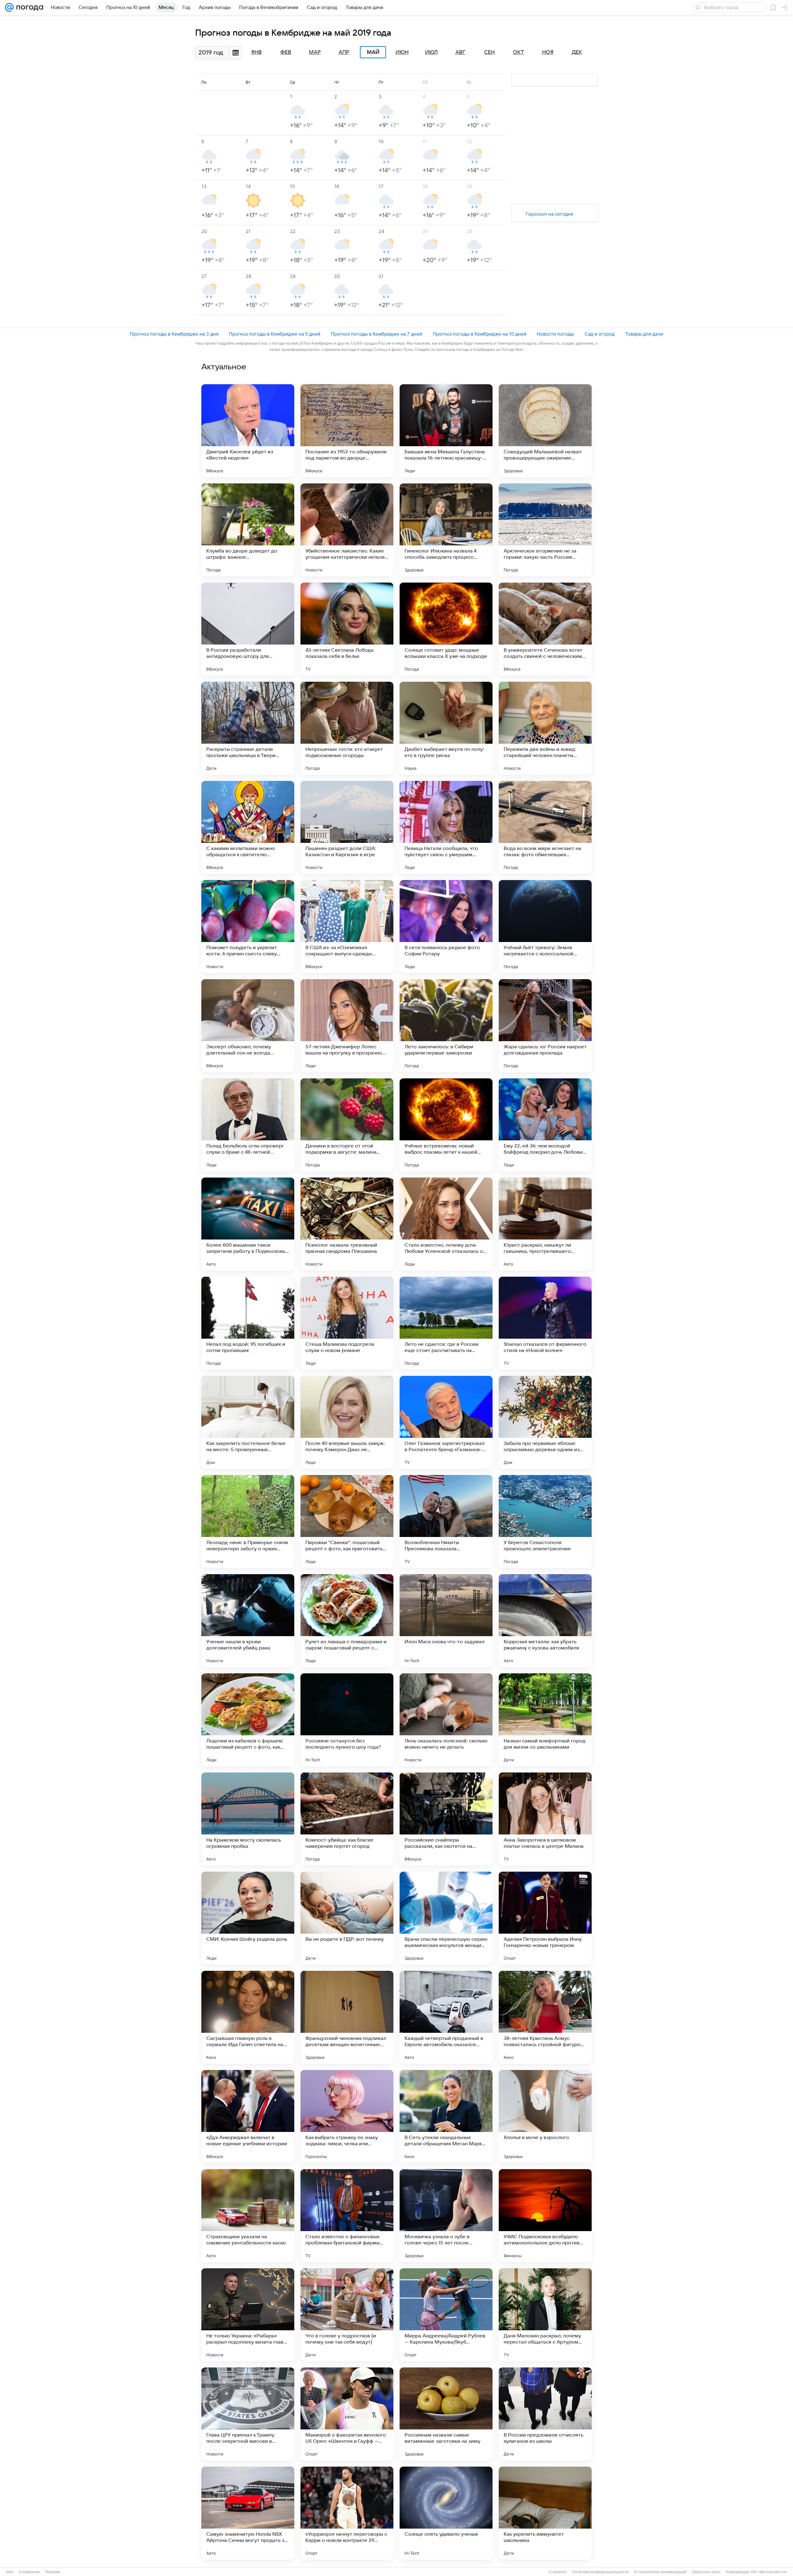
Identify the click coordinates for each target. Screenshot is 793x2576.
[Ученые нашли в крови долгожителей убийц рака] (248, 1621)
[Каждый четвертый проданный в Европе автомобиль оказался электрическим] (446, 2017)
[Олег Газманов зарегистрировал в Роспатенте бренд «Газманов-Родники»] (446, 1422)
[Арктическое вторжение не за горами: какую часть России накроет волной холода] (545, 530)
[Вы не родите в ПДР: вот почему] (347, 1918)
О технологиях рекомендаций (660, 2572)
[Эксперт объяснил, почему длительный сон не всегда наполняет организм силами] (248, 1026)
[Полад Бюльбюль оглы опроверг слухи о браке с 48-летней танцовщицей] (248, 1125)
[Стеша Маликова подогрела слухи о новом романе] (347, 1323)
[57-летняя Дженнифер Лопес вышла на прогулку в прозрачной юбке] (347, 1026)
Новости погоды (555, 334)
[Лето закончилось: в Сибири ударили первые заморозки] (446, 1026)
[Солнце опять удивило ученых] (446, 2513)
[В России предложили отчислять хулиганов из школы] (545, 2414)
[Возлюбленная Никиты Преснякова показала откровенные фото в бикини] (446, 1521)
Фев (286, 52)
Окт (519, 52)
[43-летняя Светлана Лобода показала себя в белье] (347, 629)
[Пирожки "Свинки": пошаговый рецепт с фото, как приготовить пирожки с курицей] (347, 1521)
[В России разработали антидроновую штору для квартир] (248, 629)
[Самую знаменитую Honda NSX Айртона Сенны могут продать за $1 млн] (248, 2513)
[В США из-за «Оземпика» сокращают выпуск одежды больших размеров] (347, 927)
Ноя (548, 52)
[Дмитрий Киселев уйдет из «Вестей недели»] (248, 431)
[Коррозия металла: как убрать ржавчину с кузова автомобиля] (545, 1621)
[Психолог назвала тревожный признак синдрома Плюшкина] (347, 1224)
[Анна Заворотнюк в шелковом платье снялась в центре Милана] (545, 1819)
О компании (29, 2572)
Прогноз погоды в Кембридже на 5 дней (275, 334)
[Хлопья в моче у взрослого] (545, 2116)
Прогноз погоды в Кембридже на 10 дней (480, 334)
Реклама (53, 2572)
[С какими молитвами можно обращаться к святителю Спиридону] (248, 827)
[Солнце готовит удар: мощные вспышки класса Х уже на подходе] (446, 629)
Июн (402, 52)
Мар (315, 52)
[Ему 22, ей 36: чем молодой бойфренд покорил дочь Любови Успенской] (545, 1125)
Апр (344, 52)
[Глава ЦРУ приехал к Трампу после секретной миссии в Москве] (248, 2414)
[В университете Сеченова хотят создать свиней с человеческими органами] (545, 629)
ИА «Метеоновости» (769, 2572)
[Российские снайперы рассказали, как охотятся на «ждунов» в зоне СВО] (446, 1819)
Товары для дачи (644, 334)
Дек (577, 52)
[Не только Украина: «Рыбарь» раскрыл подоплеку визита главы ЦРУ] (248, 2315)
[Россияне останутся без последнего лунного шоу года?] (347, 1720)
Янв (256, 52)
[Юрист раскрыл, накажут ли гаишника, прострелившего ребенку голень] (545, 1224)
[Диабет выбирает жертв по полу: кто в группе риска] (446, 728)
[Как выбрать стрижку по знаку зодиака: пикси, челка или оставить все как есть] (347, 2116)
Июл (431, 52)
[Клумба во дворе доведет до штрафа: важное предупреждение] (248, 530)
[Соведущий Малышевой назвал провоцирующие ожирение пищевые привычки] (545, 431)
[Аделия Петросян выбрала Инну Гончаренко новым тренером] (545, 1918)
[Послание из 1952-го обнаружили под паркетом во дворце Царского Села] (347, 431)
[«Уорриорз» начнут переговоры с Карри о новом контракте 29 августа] (347, 2513)
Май (373, 52)
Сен (489, 52)
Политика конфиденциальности (600, 2572)
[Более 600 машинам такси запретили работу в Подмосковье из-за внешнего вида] (248, 1224)
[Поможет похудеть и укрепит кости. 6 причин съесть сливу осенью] (248, 927)
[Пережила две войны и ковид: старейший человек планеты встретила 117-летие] (545, 728)
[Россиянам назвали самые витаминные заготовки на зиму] (446, 2414)
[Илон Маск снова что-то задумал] (446, 1621)
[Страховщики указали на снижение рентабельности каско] (248, 2216)
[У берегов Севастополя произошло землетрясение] (545, 1521)
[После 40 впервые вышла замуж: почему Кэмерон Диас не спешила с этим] (347, 1422)
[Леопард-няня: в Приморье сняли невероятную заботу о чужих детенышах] (248, 1521)
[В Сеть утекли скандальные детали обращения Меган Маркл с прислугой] (446, 2116)
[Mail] (9, 7)
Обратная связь (706, 2572)
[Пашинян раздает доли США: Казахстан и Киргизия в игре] (347, 827)
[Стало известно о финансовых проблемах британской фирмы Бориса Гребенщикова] (347, 2216)
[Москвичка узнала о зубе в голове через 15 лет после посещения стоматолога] (446, 2216)
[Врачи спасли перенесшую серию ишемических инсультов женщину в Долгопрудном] (446, 1918)
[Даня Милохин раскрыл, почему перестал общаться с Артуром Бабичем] (545, 2315)
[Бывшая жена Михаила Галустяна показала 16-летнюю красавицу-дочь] (446, 431)
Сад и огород (600, 334)
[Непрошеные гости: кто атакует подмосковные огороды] (347, 728)
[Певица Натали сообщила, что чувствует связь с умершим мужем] (446, 827)
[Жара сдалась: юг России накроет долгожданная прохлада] (545, 1026)
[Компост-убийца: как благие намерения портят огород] (347, 1819)
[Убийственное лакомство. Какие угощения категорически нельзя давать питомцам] (347, 530)
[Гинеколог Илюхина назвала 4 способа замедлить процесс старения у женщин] (446, 530)
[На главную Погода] (28, 7)
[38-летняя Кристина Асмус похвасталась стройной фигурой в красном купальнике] (545, 2017)
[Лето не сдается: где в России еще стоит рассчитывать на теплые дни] (446, 1323)
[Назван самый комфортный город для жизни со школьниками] (545, 1720)
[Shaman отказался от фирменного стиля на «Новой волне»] (545, 1323)
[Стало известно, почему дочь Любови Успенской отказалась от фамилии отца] (446, 1224)
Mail (10, 2572)
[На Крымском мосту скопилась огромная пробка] (248, 1819)
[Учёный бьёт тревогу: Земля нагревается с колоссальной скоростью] (545, 927)
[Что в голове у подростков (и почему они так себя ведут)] (347, 2315)
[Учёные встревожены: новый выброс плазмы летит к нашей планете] (446, 1125)
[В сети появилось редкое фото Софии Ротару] (446, 927)
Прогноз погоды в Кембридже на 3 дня (174, 334)
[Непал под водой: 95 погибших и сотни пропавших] (248, 1323)
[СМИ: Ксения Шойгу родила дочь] (248, 1918)
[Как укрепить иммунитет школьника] (545, 2513)
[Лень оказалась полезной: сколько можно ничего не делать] (446, 1720)
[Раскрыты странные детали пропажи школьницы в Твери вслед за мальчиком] (248, 728)
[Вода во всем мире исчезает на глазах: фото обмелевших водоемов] (545, 827)
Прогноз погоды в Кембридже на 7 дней (377, 334)
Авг (460, 52)
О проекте (558, 2572)
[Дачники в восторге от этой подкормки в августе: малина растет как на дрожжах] (347, 1125)
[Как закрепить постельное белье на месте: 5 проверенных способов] (248, 1422)
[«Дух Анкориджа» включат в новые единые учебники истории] (248, 2116)
